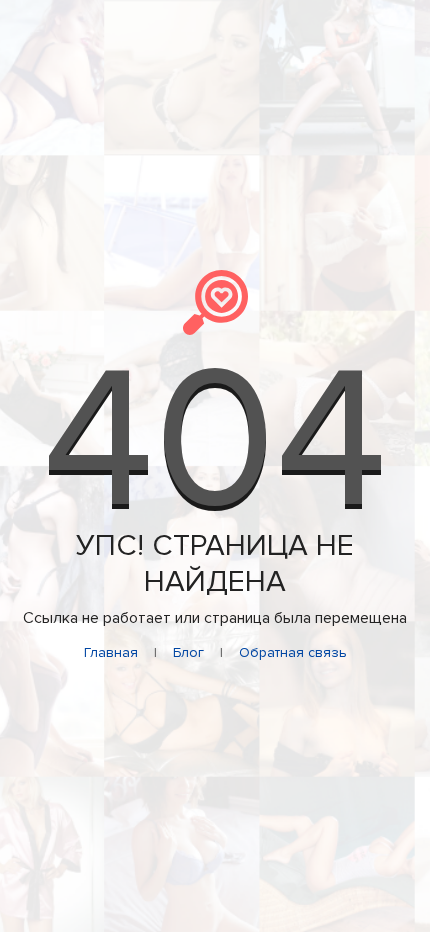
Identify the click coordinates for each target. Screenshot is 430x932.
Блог (188, 652)
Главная (111, 652)
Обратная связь (293, 652)
